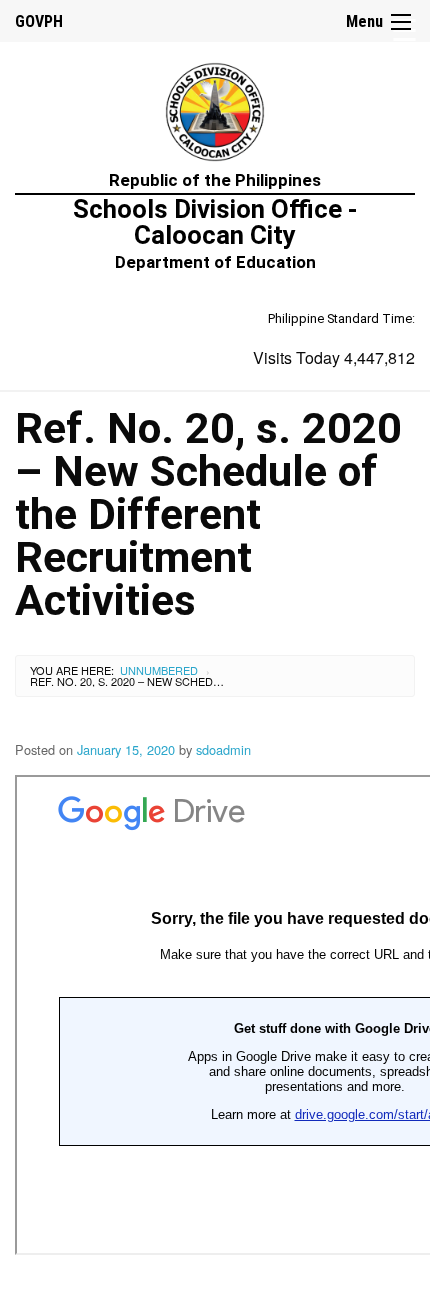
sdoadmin (223, 749)
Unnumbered (159, 670)
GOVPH (39, 21)
